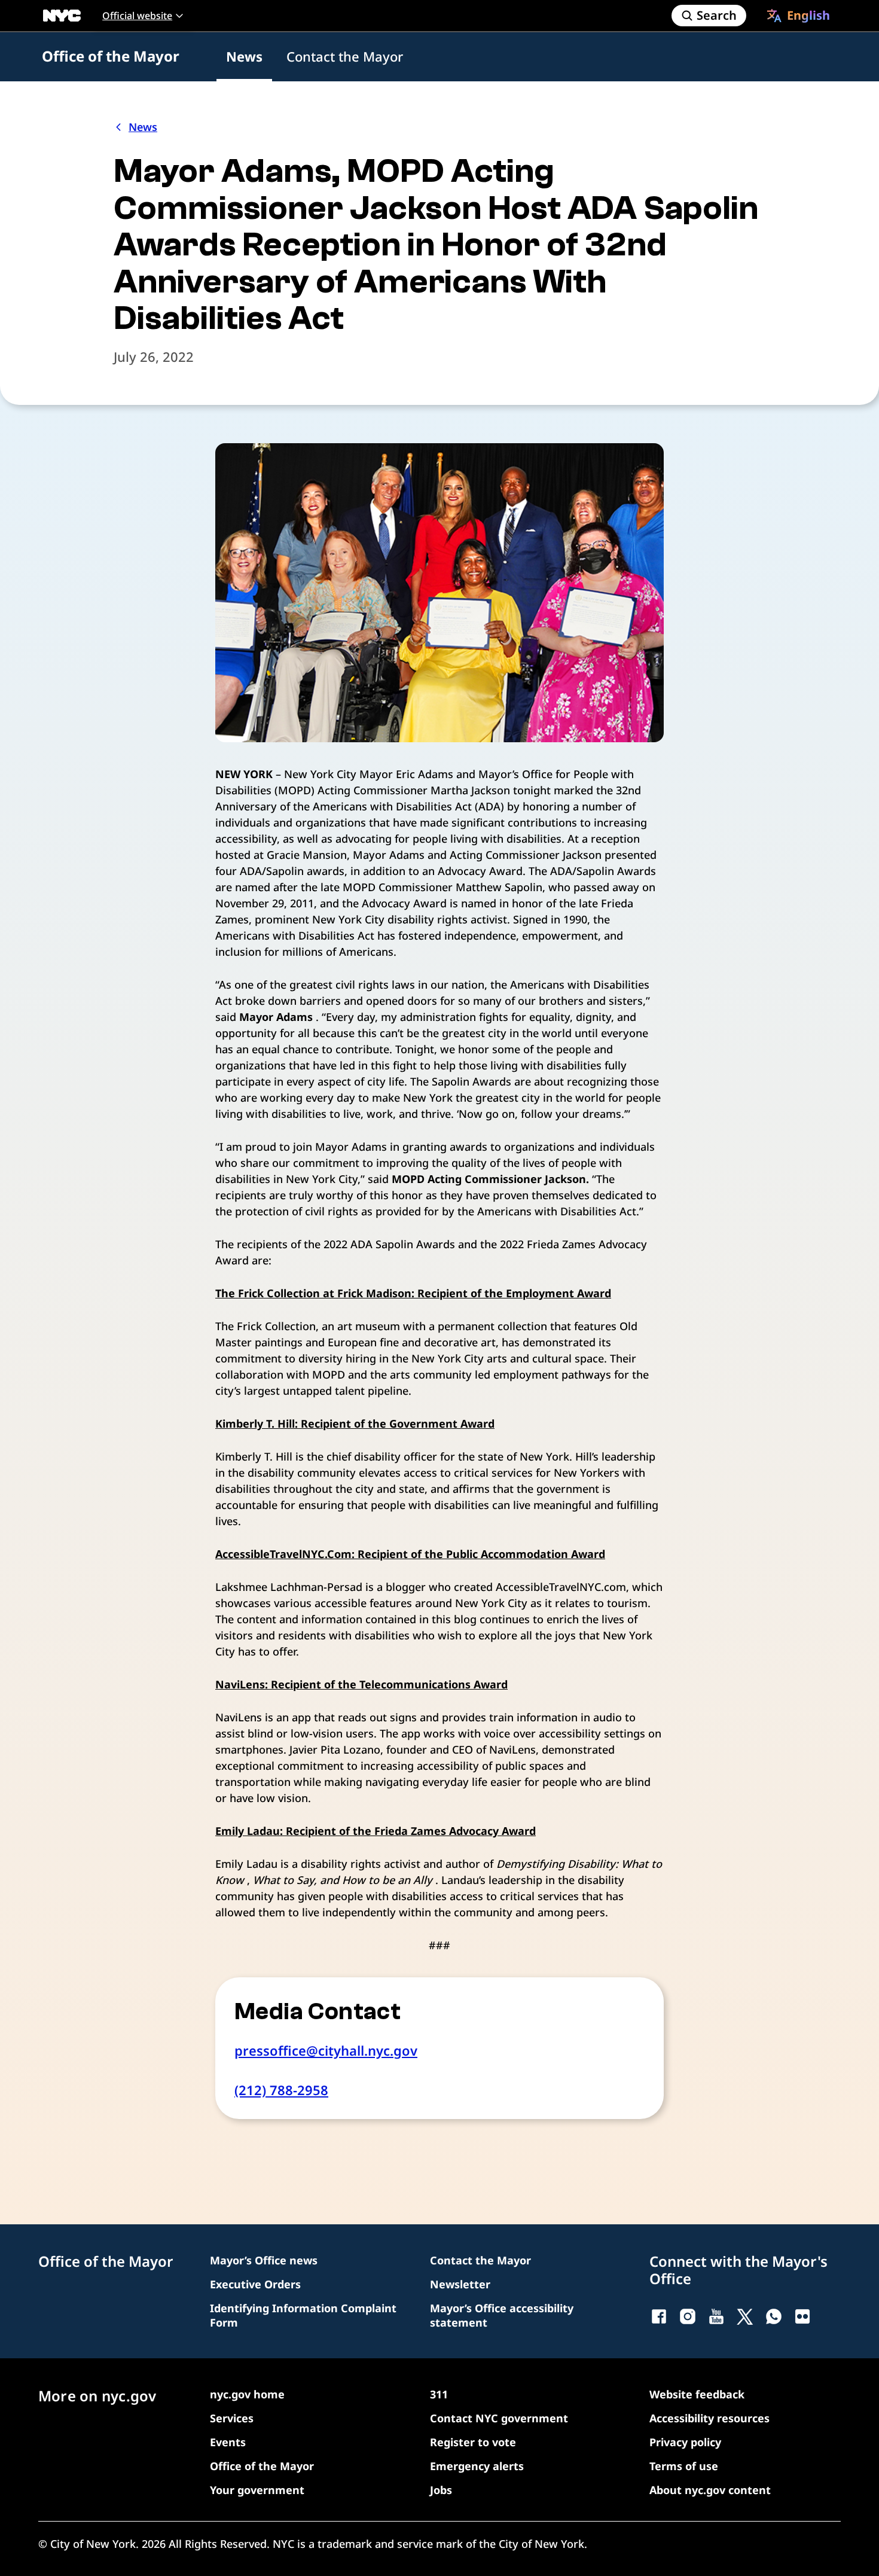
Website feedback (697, 2394)
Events (228, 2442)
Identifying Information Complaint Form (303, 2315)
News (244, 56)
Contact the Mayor (345, 56)
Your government (257, 2490)
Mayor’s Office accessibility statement (502, 2315)
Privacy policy (685, 2442)
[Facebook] (659, 2316)
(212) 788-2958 (281, 2090)
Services (232, 2418)
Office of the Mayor (111, 56)
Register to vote (473, 2442)
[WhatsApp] (774, 2316)
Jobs (441, 2490)
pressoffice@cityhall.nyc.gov (326, 2050)
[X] (745, 2316)
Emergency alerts (477, 2466)
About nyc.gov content (710, 2490)
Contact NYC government (499, 2418)
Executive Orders (255, 2284)
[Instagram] (688, 2316)
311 (439, 2394)
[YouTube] (716, 2316)
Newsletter (460, 2284)
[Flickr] (802, 2316)
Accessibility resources (709, 2418)
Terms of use (684, 2466)
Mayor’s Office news (264, 2260)
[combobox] (798, 16)
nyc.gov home (247, 2394)
